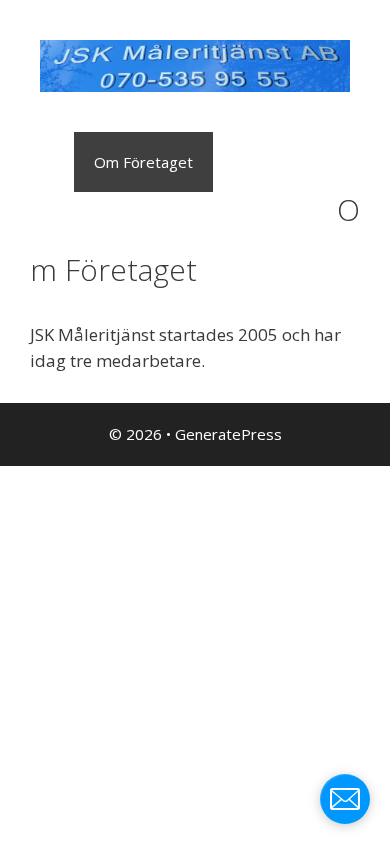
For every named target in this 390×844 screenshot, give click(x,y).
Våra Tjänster (280, 162)
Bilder (297, 222)
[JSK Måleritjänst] (195, 64)
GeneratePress (228, 434)
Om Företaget (143, 162)
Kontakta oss (191, 222)
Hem (37, 162)
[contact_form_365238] (345, 799)
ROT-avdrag (63, 222)
